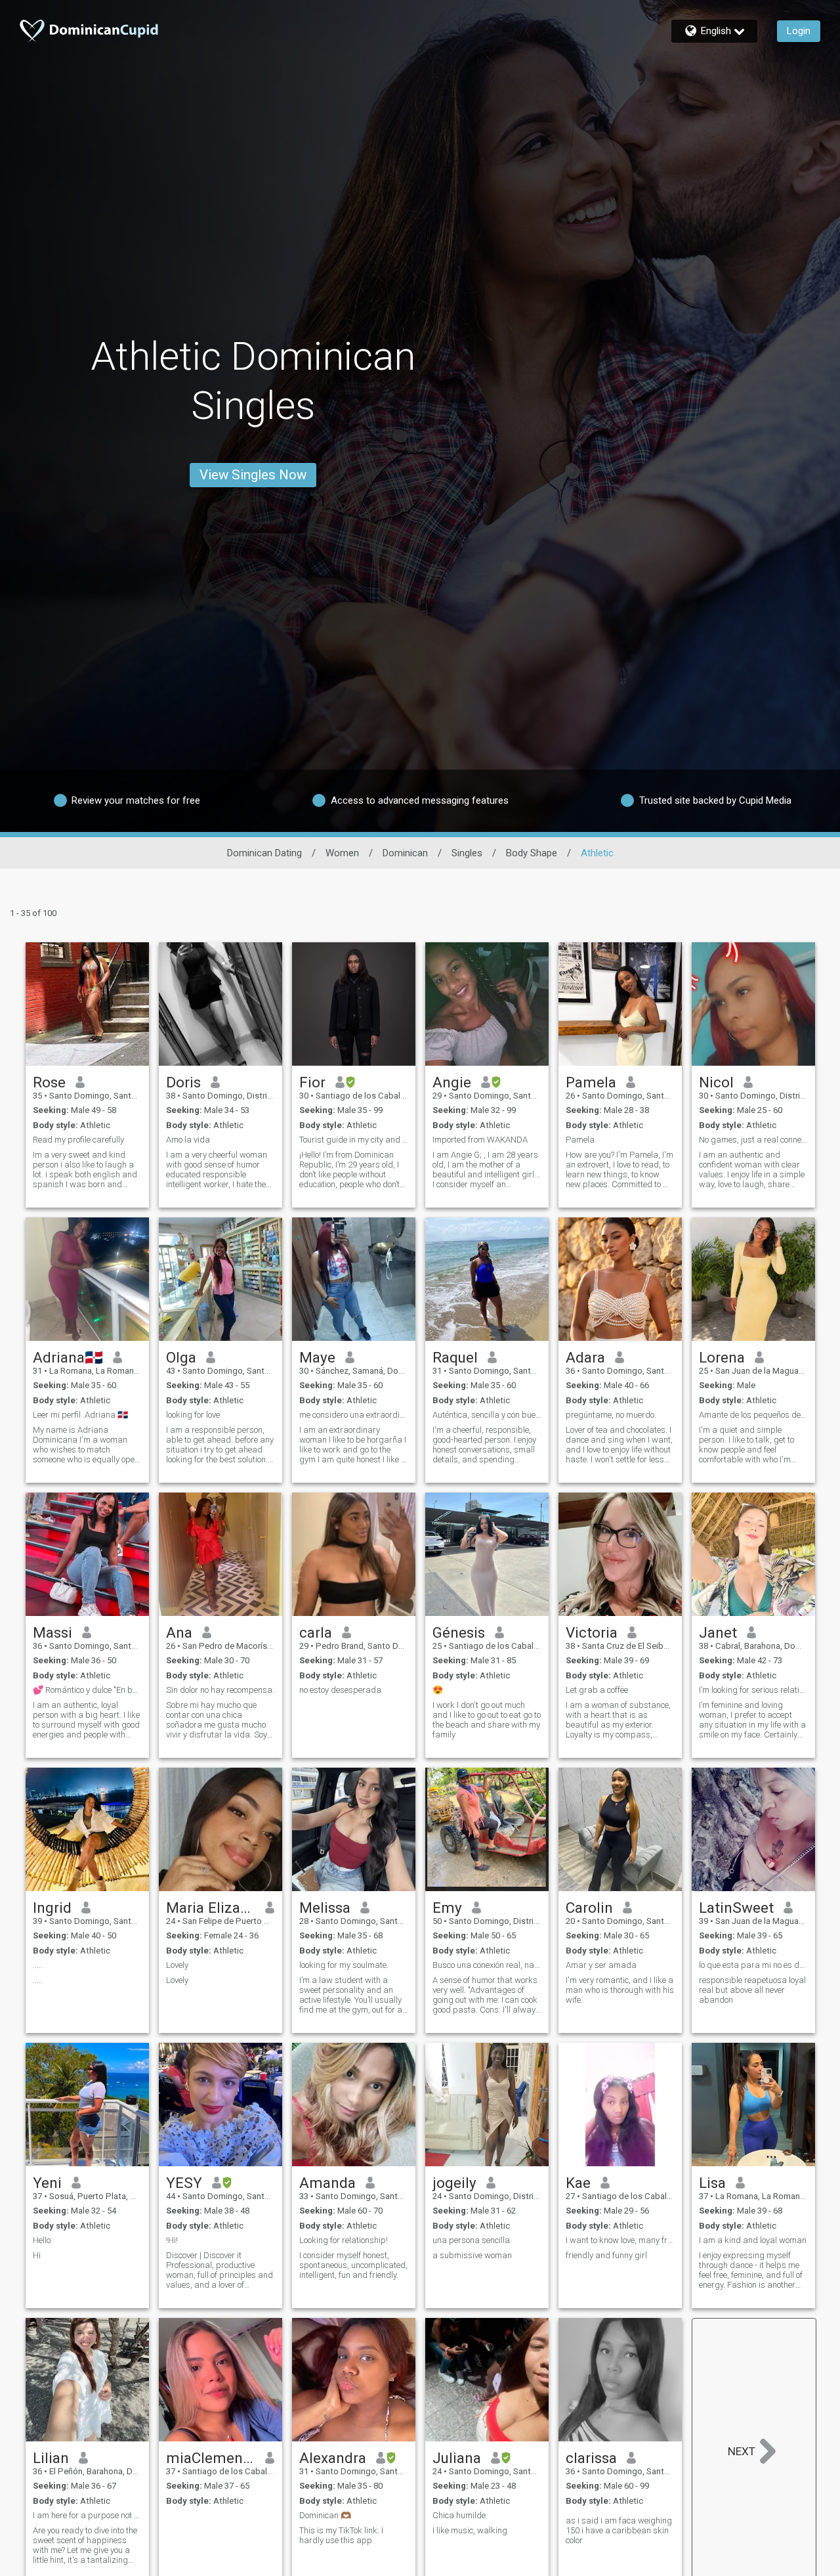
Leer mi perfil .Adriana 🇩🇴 (80, 1415)
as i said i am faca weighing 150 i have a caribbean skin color (619, 2530)
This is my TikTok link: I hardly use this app (341, 2535)
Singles (467, 853)
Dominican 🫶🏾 (325, 2515)
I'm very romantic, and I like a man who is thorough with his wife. (620, 1990)
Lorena (722, 1357)
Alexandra (333, 2458)
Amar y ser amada (601, 1965)
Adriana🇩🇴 (68, 1357)
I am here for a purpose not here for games (87, 2515)
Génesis (459, 1632)
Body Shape (532, 853)
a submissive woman (472, 2255)
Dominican (405, 853)
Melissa (325, 1908)
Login (799, 31)
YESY (184, 2183)
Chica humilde (459, 2515)
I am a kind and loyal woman (753, 2240)
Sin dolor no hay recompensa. (220, 1690)
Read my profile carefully (78, 1140)
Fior (312, 1082)
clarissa (591, 2458)
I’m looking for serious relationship (753, 1690)
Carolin (589, 1908)
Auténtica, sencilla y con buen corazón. (487, 1415)
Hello (42, 2240)
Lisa (712, 2183)
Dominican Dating (264, 853)
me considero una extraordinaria (354, 1415)
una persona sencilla (471, 2240)
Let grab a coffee (597, 1690)
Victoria (592, 1632)
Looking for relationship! (344, 2240)
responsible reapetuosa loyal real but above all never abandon (752, 1990)
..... (38, 1965)
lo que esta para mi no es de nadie (753, 1965)
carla (316, 1632)
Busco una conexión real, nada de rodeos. (487, 1965)
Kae (578, 2183)
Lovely (177, 1965)
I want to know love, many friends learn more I (620, 2240)
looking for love (193, 1415)
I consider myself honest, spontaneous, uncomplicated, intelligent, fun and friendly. (353, 2265)
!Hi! (172, 2240)
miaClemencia (211, 2458)
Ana (179, 1632)
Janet (718, 1632)
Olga (181, 1357)
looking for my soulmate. (344, 1965)
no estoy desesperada (340, 1690)
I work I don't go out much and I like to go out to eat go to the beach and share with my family (487, 1720)
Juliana (457, 2458)
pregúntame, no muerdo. (611, 1415)
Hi (37, 2255)
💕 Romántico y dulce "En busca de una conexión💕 (87, 1690)
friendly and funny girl (606, 2255)
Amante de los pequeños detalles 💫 (753, 1415)
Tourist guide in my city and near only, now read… (354, 1140)
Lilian (51, 2458)
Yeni (47, 2183)
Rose (49, 1082)
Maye (317, 1357)
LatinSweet (736, 1908)
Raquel (455, 1357)
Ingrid (52, 1908)
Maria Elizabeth (211, 1908)
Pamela (591, 1082)
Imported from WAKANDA (480, 1140)
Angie (452, 1082)
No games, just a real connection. (753, 1140)
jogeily (454, 2183)
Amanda (327, 2183)
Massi (52, 1632)
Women (342, 853)
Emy (447, 1908)
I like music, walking (470, 2530)
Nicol (716, 1082)
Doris (183, 1082)
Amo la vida (188, 1140)
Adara (585, 1357)
